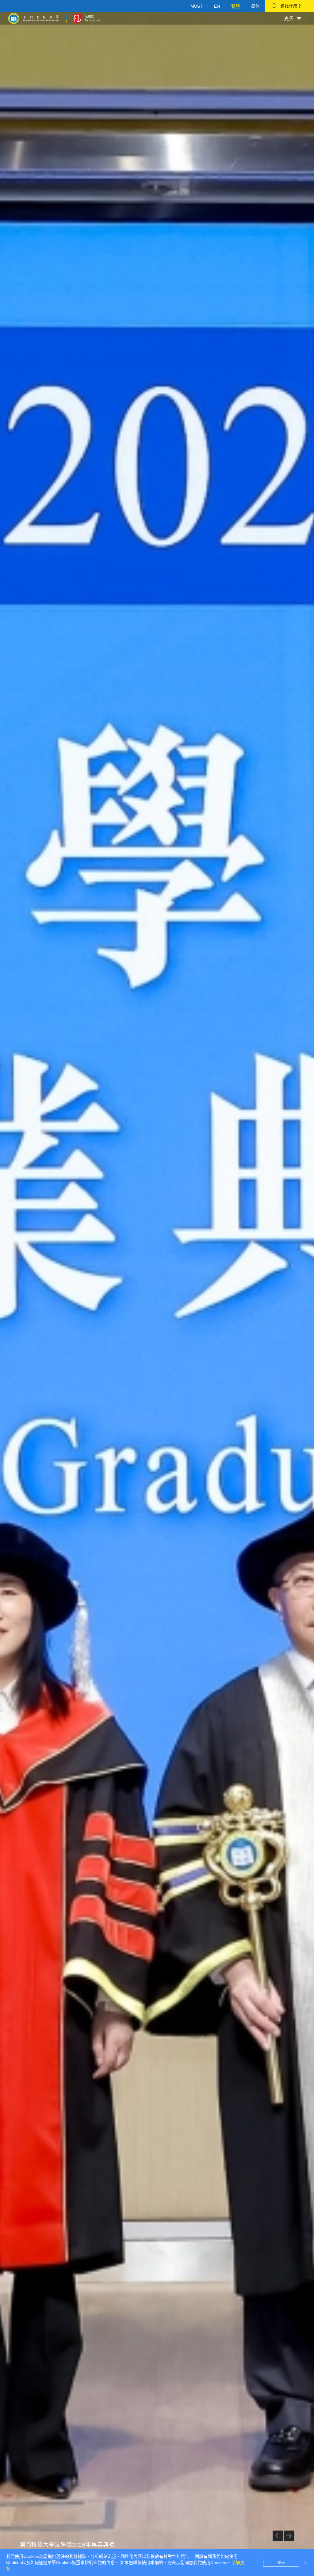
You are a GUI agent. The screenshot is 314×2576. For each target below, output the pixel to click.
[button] (278, 2536)
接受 (281, 2563)
